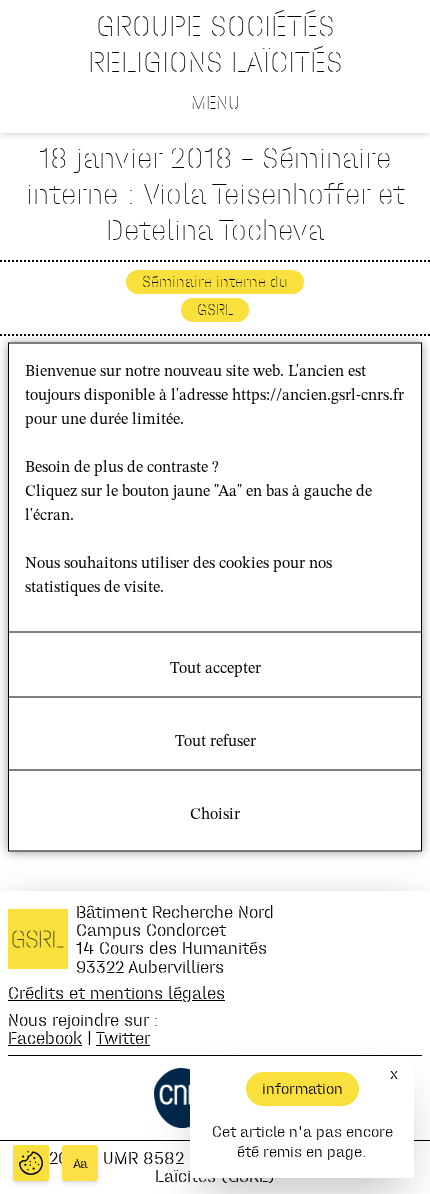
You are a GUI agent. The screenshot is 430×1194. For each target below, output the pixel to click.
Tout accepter (215, 669)
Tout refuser (215, 742)
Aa (80, 1163)
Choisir (215, 815)
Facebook (45, 1037)
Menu (215, 102)
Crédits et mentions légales (116, 992)
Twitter (123, 1037)
